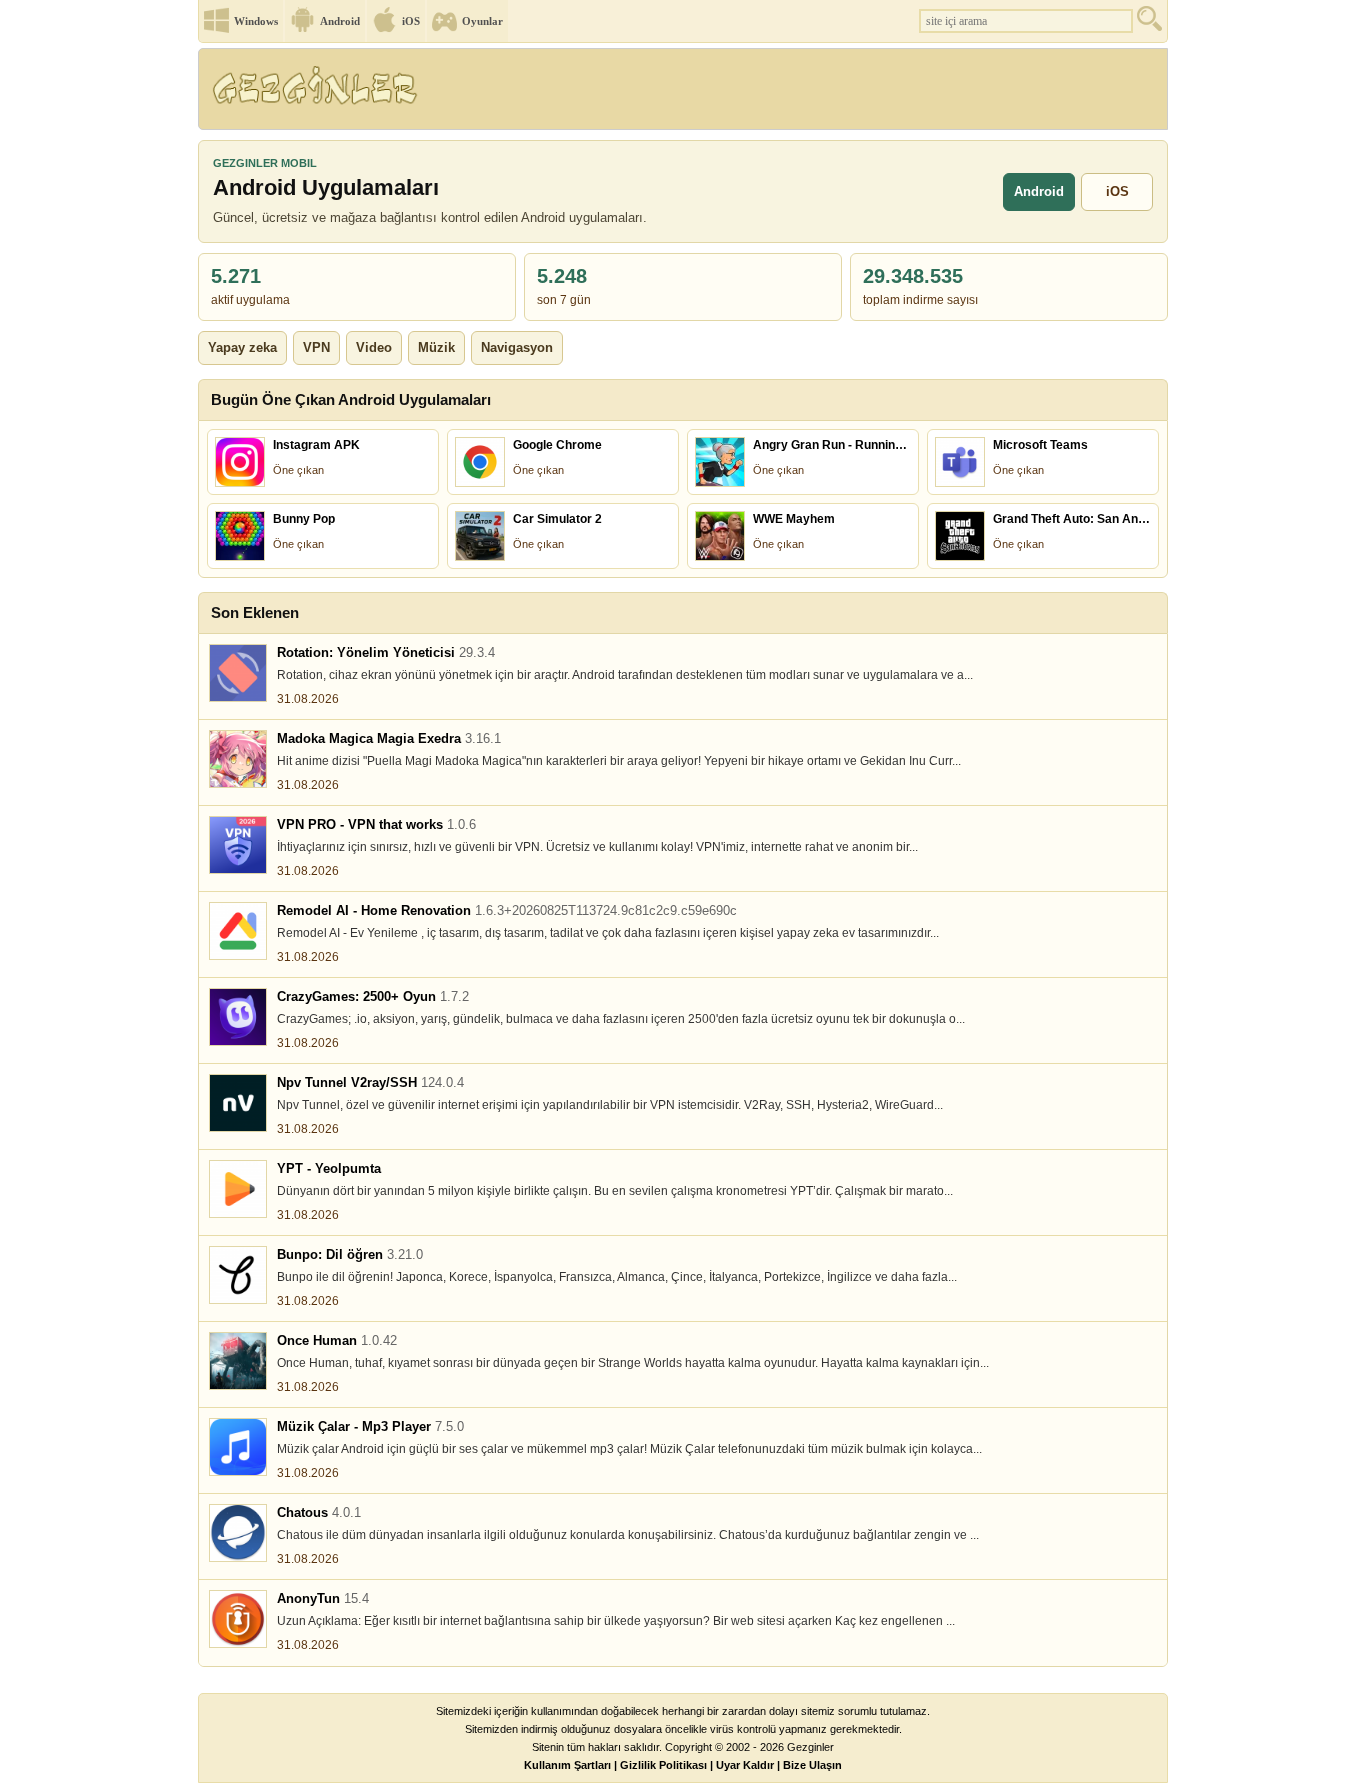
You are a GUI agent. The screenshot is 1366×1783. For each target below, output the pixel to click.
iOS (411, 21)
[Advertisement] (802, 95)
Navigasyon (517, 347)
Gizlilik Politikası (663, 1765)
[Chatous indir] (238, 1533)
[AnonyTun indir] (238, 1619)
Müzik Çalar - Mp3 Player (370, 1426)
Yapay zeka (242, 347)
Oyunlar (482, 21)
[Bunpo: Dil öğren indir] (238, 1275)
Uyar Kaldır (745, 1765)
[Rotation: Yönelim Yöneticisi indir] (238, 673)
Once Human (337, 1340)
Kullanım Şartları (567, 1765)
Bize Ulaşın (812, 1765)
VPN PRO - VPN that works (376, 824)
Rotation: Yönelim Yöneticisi (386, 652)
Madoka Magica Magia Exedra (389, 738)
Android (340, 21)
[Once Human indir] (238, 1361)
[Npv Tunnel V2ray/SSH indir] (238, 1103)
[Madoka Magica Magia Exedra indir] (238, 759)
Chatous (319, 1512)
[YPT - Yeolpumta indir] (238, 1189)
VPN (316, 347)
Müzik (436, 347)
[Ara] (1152, 23)
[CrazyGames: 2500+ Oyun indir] (238, 1017)
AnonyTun (323, 1598)
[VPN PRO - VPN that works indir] (238, 845)
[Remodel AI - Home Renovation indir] (238, 931)
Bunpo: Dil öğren (350, 1254)
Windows (256, 21)
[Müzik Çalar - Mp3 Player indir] (238, 1447)
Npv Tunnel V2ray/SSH (370, 1082)
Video (374, 347)
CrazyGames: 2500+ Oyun (373, 996)
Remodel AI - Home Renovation (507, 910)
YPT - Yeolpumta (329, 1168)
